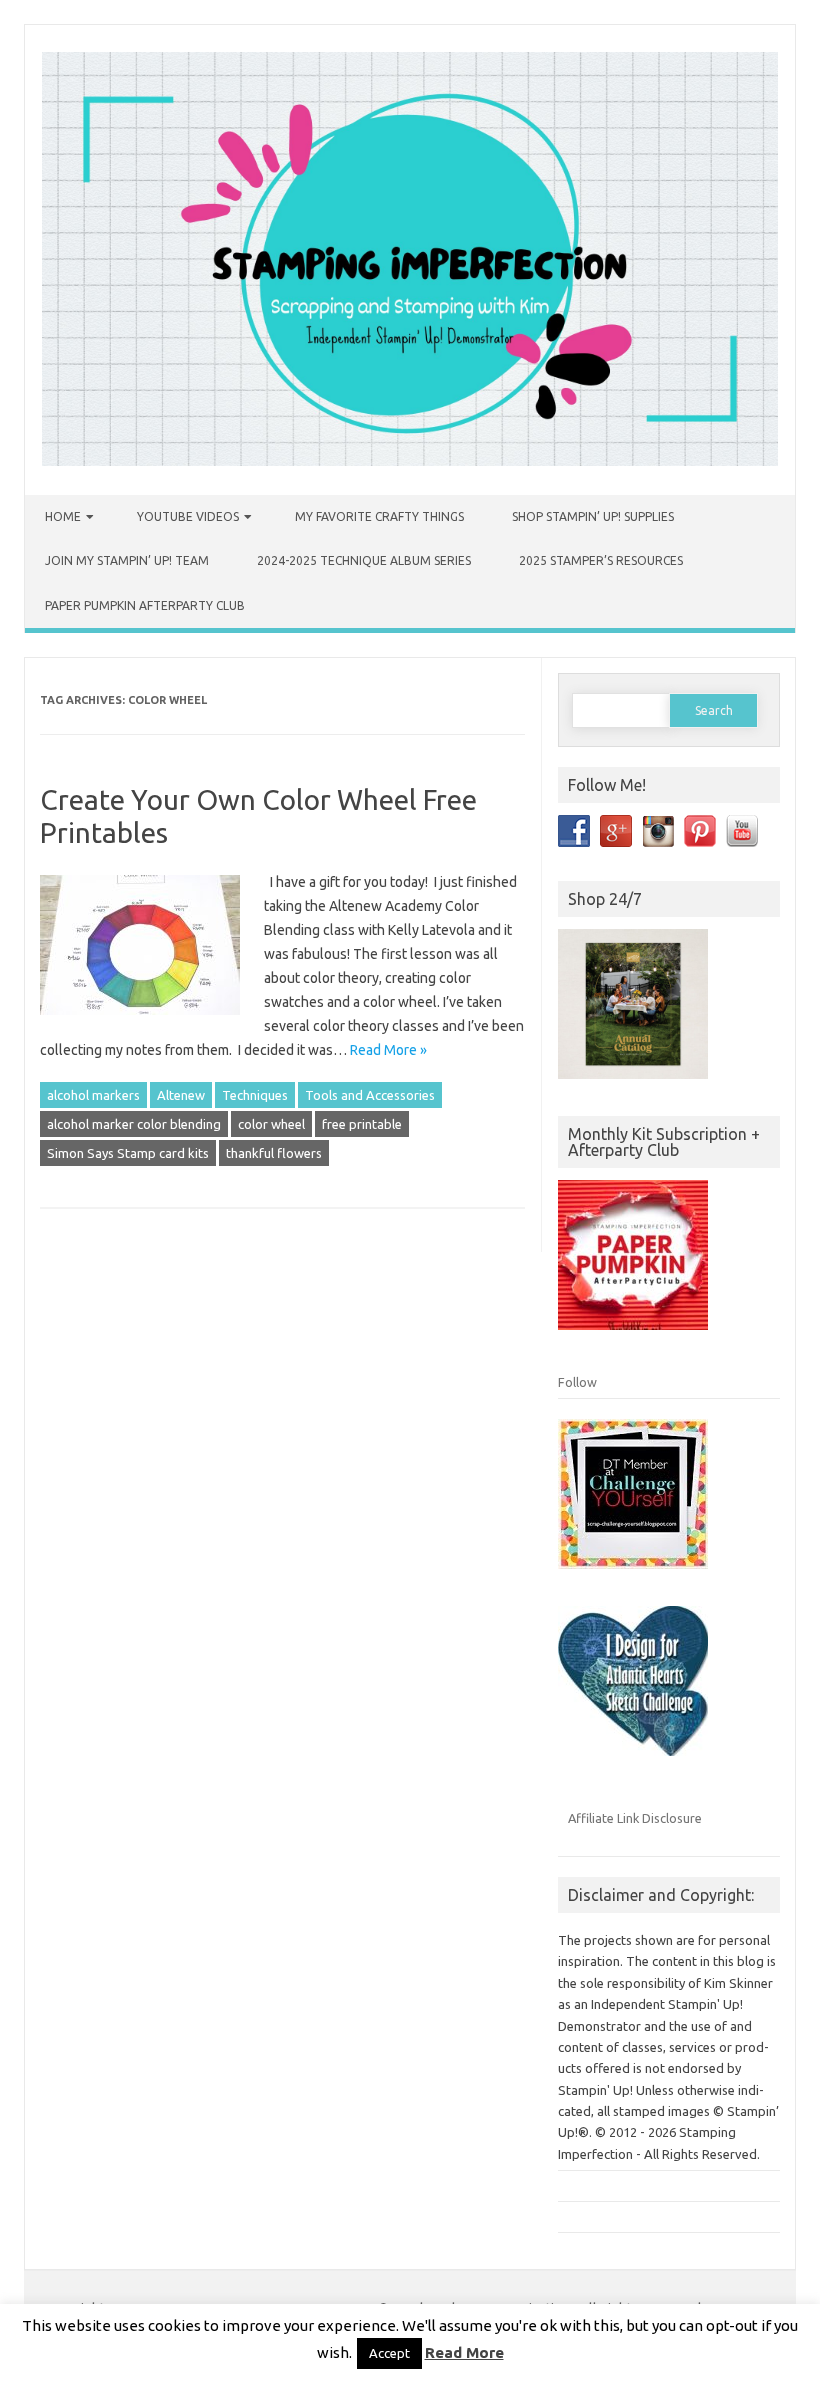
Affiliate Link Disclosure (635, 1818)
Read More (464, 2352)
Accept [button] (389, 2353)
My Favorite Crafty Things (379, 516)
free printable (362, 1124)
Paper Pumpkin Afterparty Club (145, 605)
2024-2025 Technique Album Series (364, 560)
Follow (577, 1382)
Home (63, 516)
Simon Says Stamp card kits (128, 1153)
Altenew (181, 1095)
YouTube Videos (188, 516)
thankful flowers (274, 1153)
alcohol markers (93, 1095)
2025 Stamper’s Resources (601, 560)
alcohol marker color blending (134, 1124)
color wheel (271, 1124)
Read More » (388, 1050)
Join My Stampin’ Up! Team (127, 560)
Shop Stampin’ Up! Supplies (593, 516)
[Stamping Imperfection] (410, 461)
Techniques (255, 1095)
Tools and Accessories (370, 1095)
